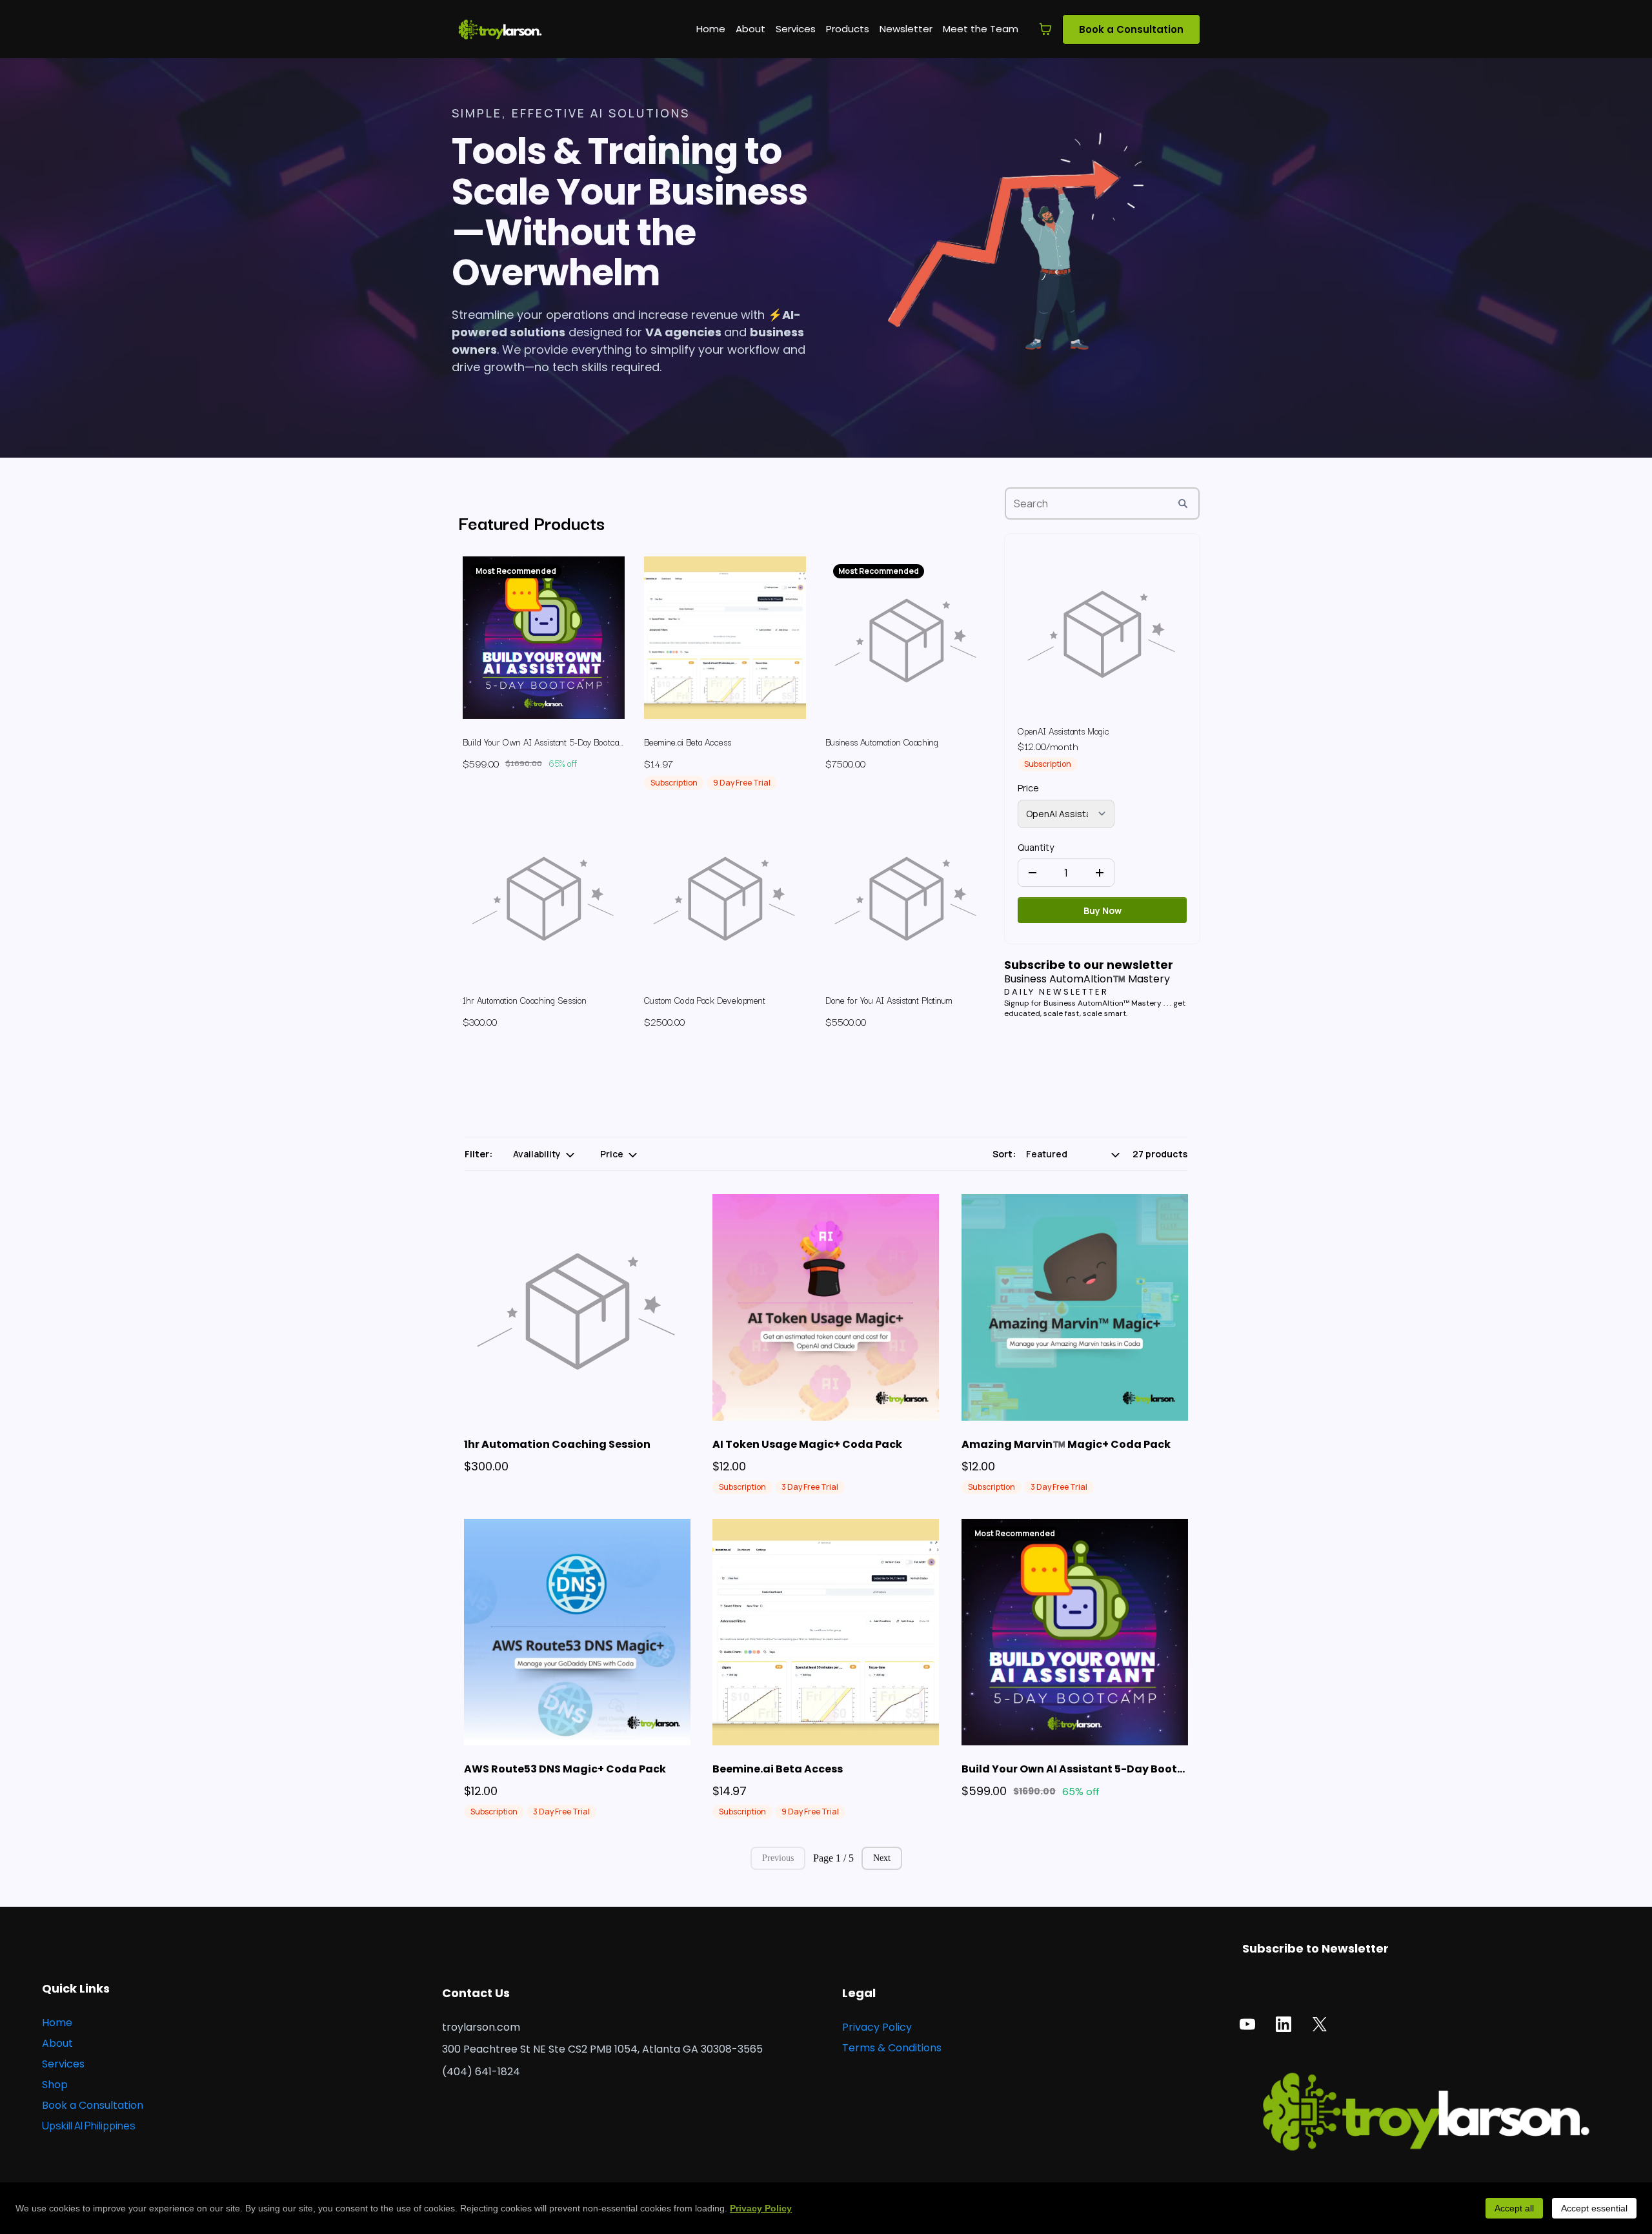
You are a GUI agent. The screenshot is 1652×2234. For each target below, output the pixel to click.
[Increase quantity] (1100, 873)
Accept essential (1594, 2208)
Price (1028, 788)
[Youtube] (1247, 2024)
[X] (1320, 2024)
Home (711, 29)
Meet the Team (981, 29)
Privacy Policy (761, 2208)
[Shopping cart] (1045, 29)
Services (796, 29)
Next (882, 1858)
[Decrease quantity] (1032, 873)
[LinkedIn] (1284, 2024)
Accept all (1514, 2208)
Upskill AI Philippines (89, 2126)
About (750, 29)
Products (848, 29)
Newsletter (906, 29)
